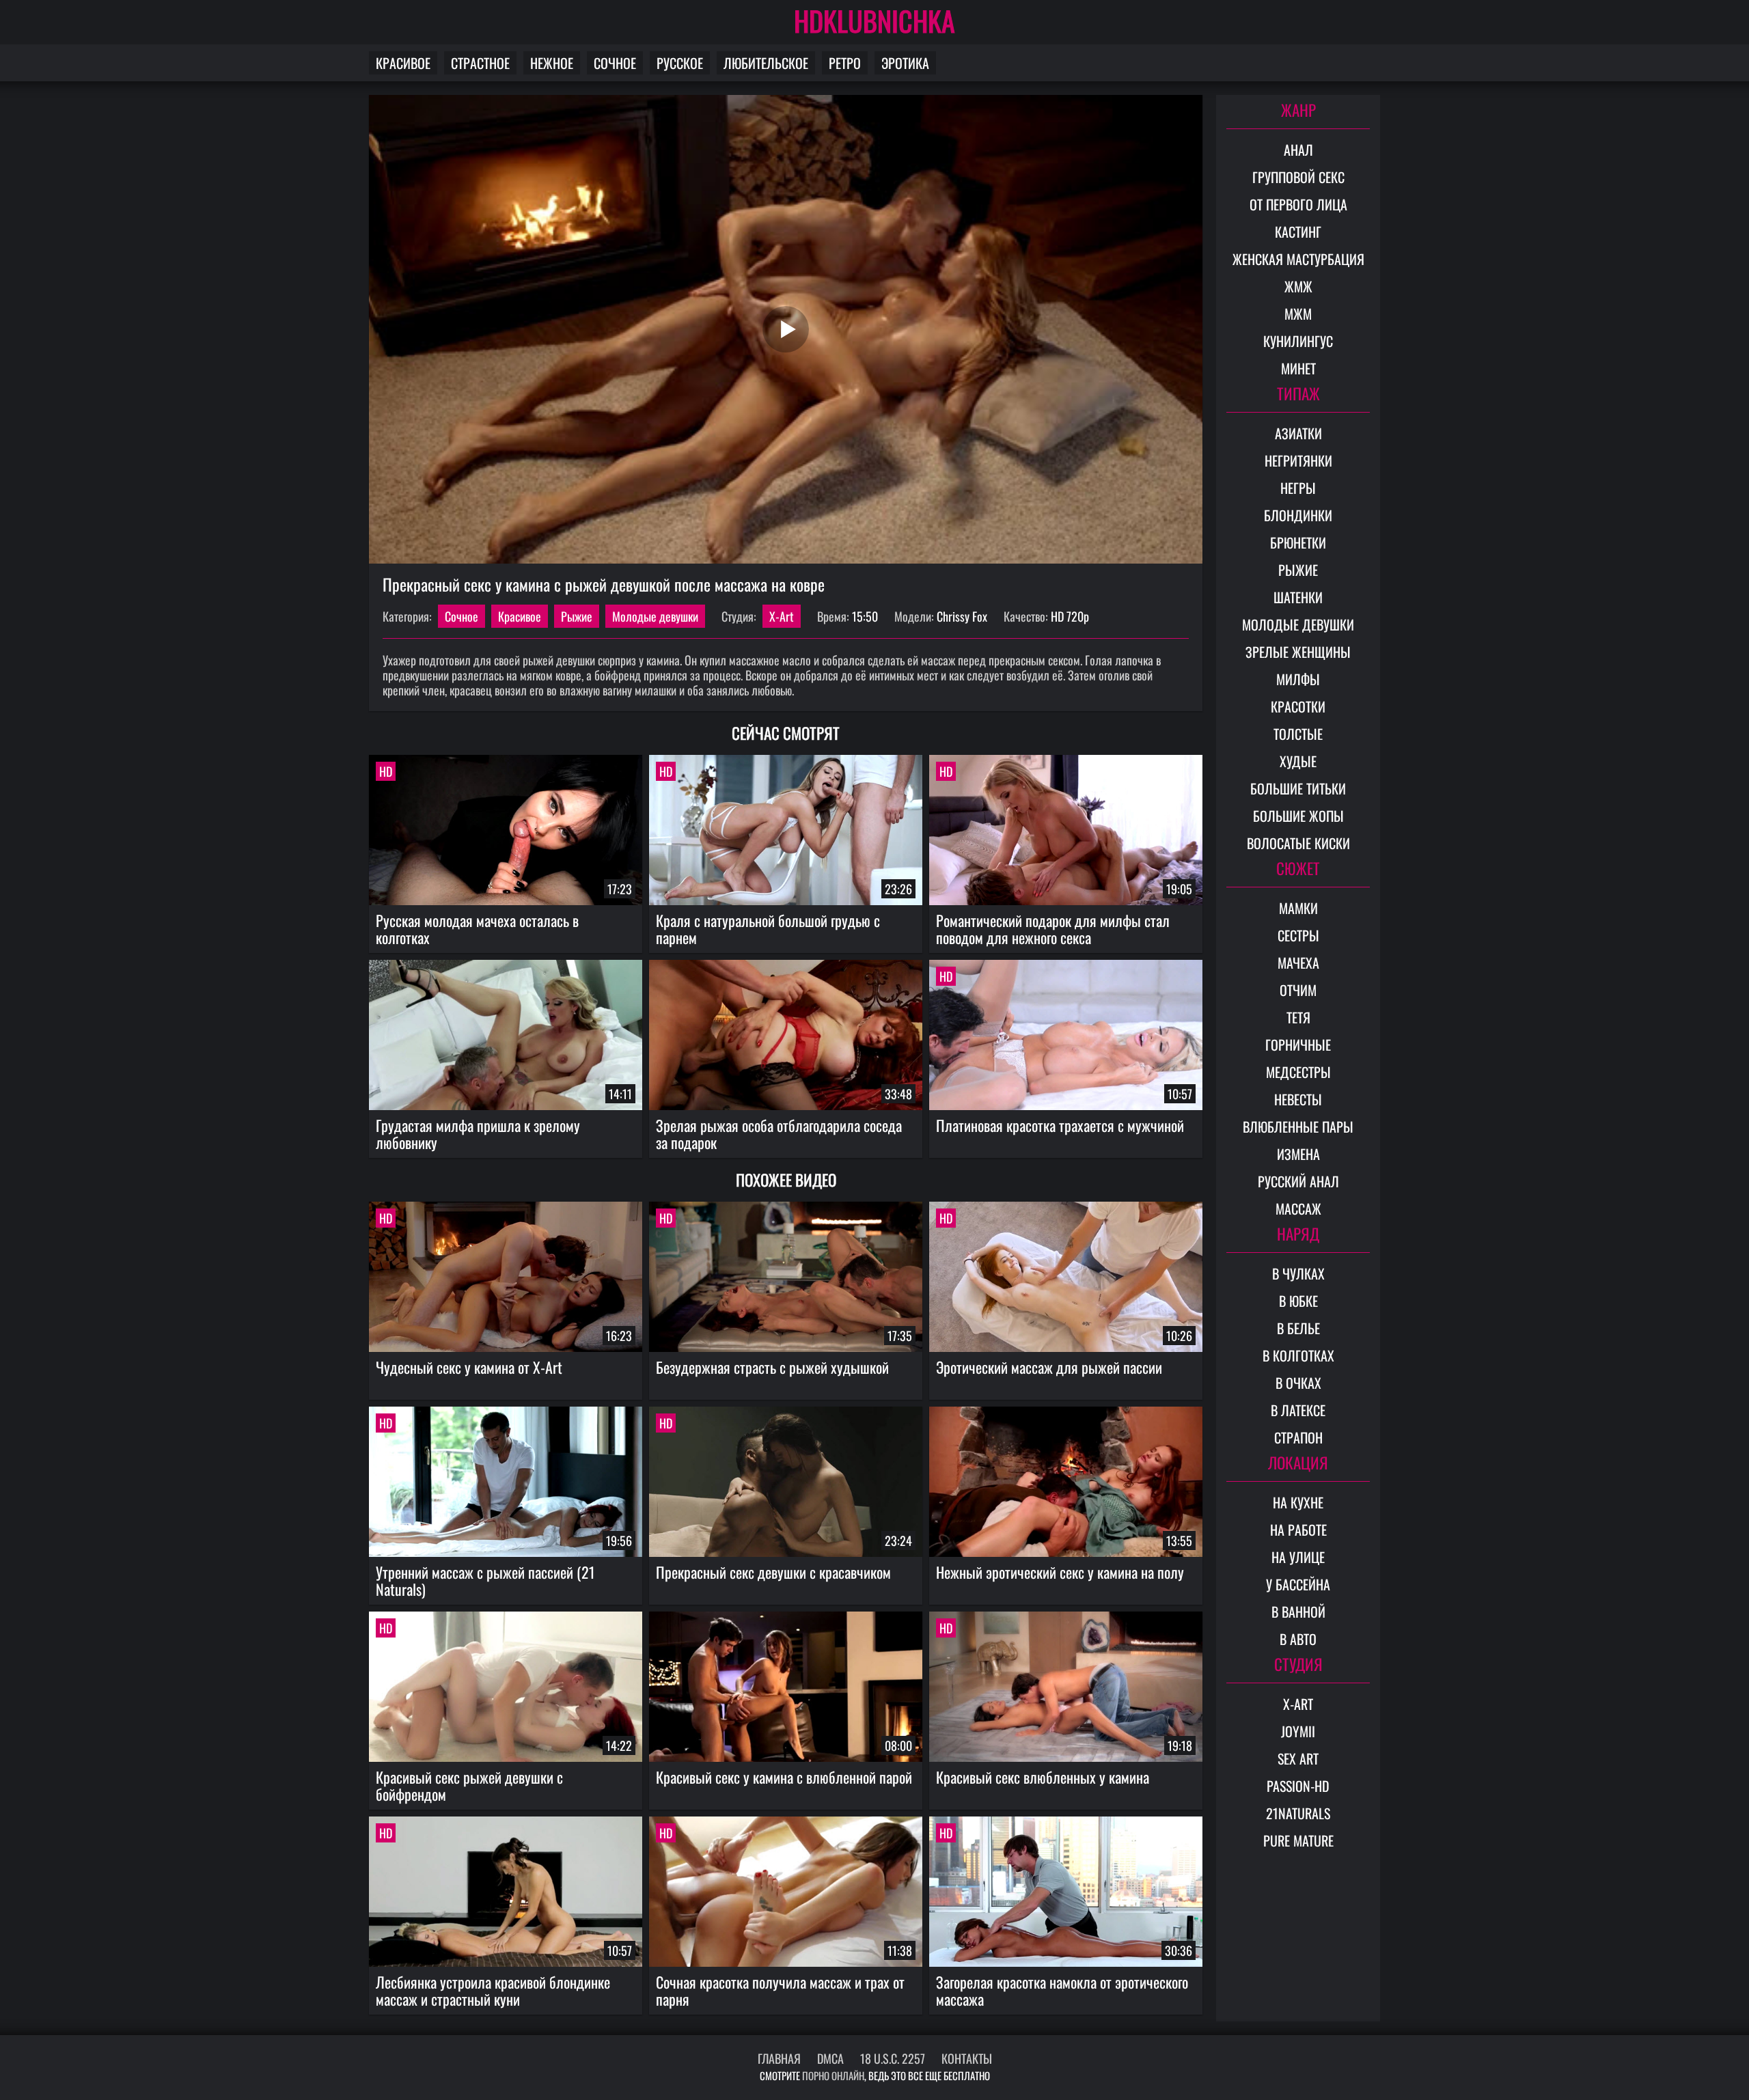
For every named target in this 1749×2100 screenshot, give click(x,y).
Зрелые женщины (1298, 652)
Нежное (552, 63)
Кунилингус (1298, 341)
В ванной (1298, 1612)
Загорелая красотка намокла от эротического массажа (1062, 1990)
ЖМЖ (1298, 286)
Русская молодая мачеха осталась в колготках (477, 929)
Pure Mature (1298, 1840)
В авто (1298, 1639)
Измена (1298, 1154)
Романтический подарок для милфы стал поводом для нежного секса (1053, 929)
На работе (1298, 1530)
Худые (1298, 761)
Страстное (480, 63)
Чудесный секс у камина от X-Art (469, 1367)
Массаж (1298, 1208)
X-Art (782, 616)
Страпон (1298, 1437)
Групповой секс (1298, 177)
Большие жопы (1298, 816)
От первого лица (1298, 204)
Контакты (967, 2058)
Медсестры (1298, 1072)
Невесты (1298, 1099)
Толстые (1298, 734)
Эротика (905, 63)
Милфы (1298, 679)
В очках (1298, 1383)
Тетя (1298, 1017)
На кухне (1298, 1502)
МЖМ (1298, 314)
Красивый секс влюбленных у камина (1043, 1777)
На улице (1298, 1557)
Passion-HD (1298, 1786)
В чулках (1298, 1273)
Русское (680, 63)
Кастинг (1298, 232)
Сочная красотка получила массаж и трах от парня (780, 1990)
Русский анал (1298, 1181)
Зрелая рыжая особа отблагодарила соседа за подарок (779, 1134)
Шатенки (1298, 597)
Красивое (403, 63)
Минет (1298, 368)
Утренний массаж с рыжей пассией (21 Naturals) (485, 1580)
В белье (1298, 1328)
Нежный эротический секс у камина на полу (1060, 1572)
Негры (1298, 488)
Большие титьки (1298, 788)
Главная (779, 2058)
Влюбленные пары (1298, 1127)
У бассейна (1298, 1584)
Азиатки (1298, 433)
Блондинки (1298, 515)
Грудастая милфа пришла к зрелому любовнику (478, 1134)
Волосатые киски (1298, 843)
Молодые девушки (655, 616)
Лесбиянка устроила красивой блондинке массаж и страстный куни (493, 1990)
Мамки (1298, 908)
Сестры (1298, 935)
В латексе (1298, 1410)
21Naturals (1298, 1813)
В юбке (1298, 1301)
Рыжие (577, 616)
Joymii (1298, 1731)
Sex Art (1298, 1758)
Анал (1298, 150)
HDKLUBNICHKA (874, 20)
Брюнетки (1298, 542)
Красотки (1298, 706)
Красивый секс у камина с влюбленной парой (784, 1777)
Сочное (615, 63)
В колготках (1298, 1355)
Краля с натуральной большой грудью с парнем (768, 929)
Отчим (1298, 990)
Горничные (1298, 1045)
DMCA (830, 2058)
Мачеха (1298, 963)
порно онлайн (833, 2075)
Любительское (766, 63)
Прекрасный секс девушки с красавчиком (773, 1572)
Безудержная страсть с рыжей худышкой (772, 1367)
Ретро (845, 63)
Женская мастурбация (1298, 259)
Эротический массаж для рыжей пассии (1049, 1367)
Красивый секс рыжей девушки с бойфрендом (469, 1785)
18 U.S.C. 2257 (893, 2058)
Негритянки (1298, 460)
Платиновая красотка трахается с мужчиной (1060, 1125)
